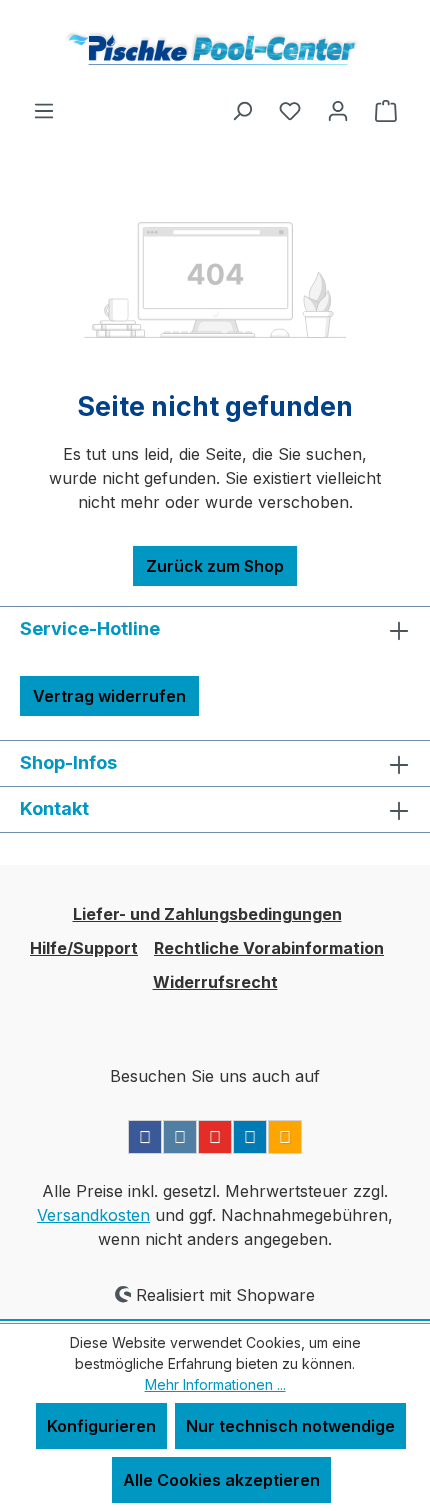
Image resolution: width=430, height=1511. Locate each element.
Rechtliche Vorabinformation (269, 948)
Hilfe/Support (84, 948)
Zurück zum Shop (215, 566)
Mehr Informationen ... (215, 1384)
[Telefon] (285, 1137)
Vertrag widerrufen (109, 696)
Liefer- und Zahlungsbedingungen (207, 914)
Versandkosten (93, 1215)
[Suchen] (242, 110)
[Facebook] (145, 1137)
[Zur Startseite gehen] (215, 49)
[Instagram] (180, 1137)
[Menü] (44, 110)
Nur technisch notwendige (290, 1426)
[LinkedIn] (250, 1137)
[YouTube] (215, 1137)
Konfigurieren (101, 1426)
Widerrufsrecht (215, 982)
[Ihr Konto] (338, 110)
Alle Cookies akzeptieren (221, 1480)
